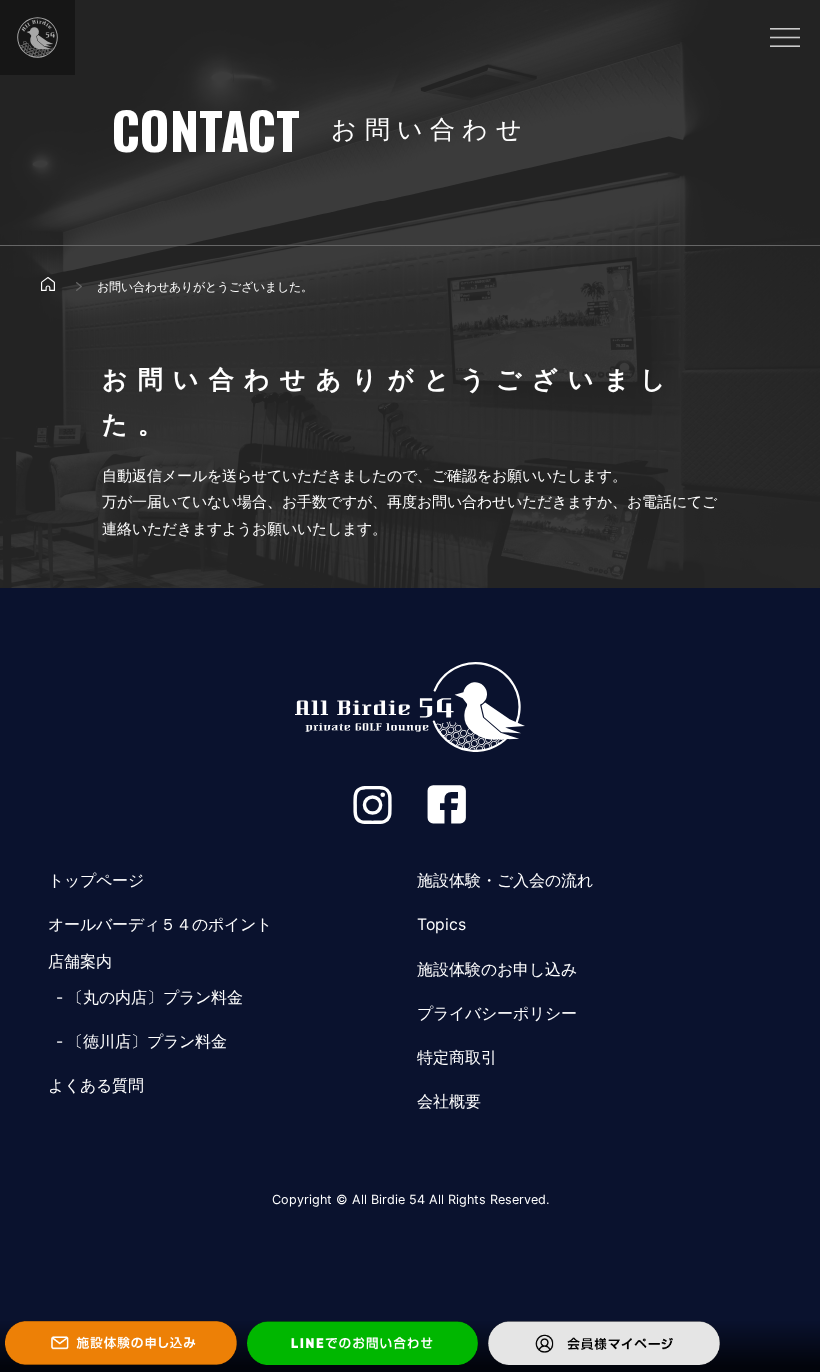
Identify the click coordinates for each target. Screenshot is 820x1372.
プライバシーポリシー (497, 1013)
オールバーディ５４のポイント (160, 924)
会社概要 (449, 1101)
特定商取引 (457, 1057)
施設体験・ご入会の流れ (505, 880)
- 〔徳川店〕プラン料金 (137, 1041)
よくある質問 (96, 1085)
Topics (441, 924)
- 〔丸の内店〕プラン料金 (145, 997)
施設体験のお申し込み (497, 969)
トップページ (96, 880)
